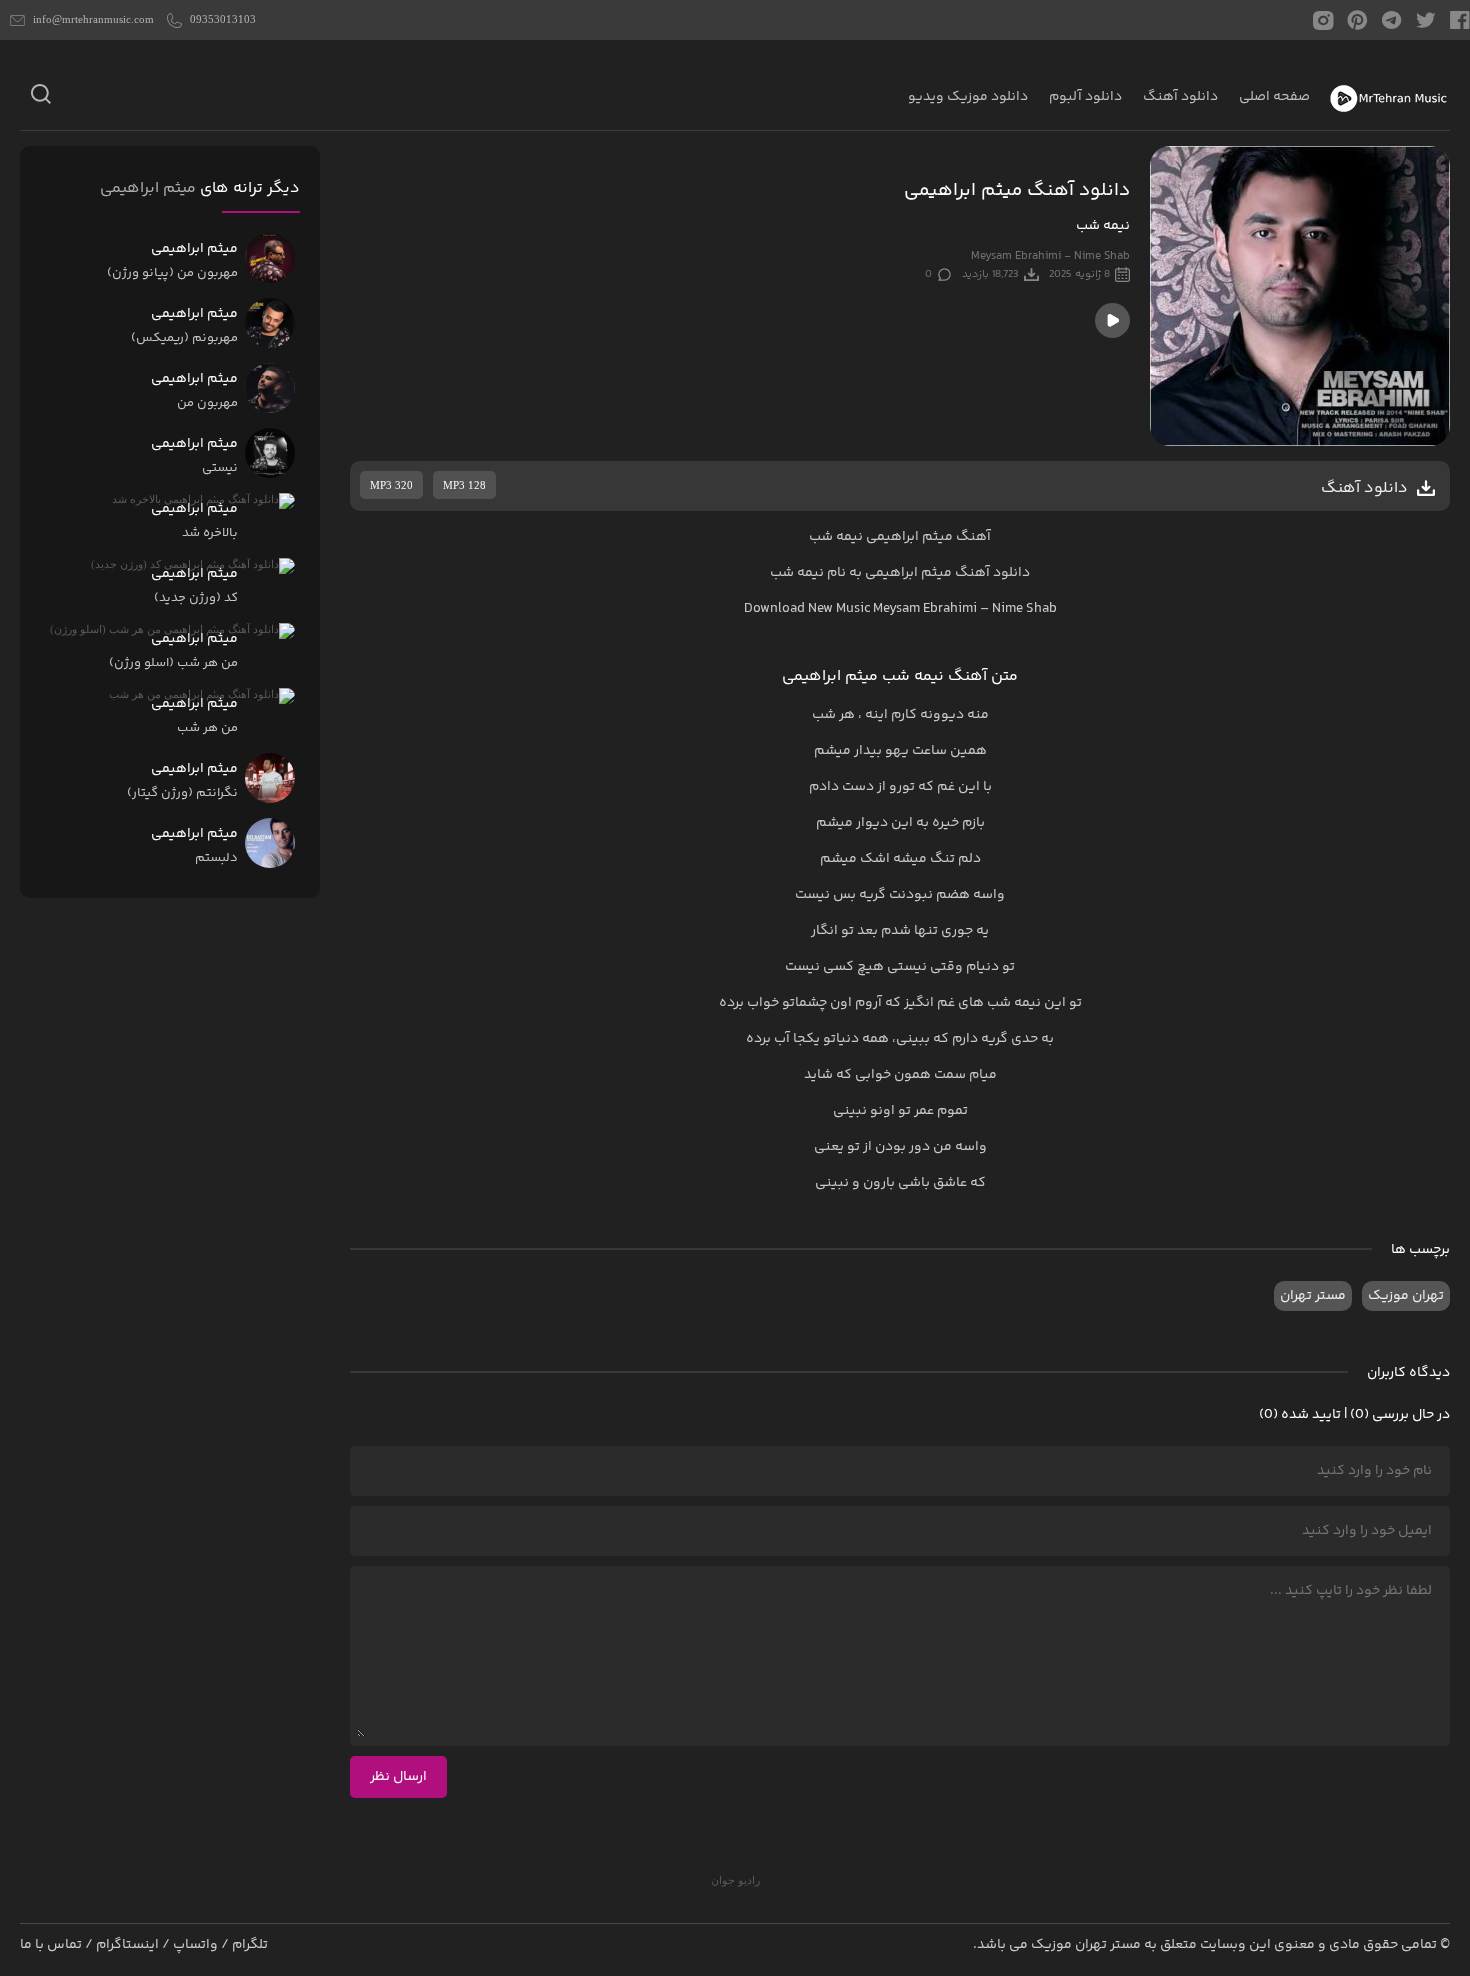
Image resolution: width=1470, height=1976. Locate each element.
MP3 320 (391, 485)
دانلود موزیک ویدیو (968, 97)
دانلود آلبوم (1085, 97)
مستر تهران (1313, 1296)
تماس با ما (51, 1945)
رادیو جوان (735, 1880)
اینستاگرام (127, 1945)
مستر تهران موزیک (1086, 1945)
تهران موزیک (1406, 1296)
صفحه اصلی (1274, 97)
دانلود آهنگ (1180, 97)
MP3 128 (464, 485)
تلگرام (250, 1945)
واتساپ (195, 1945)
